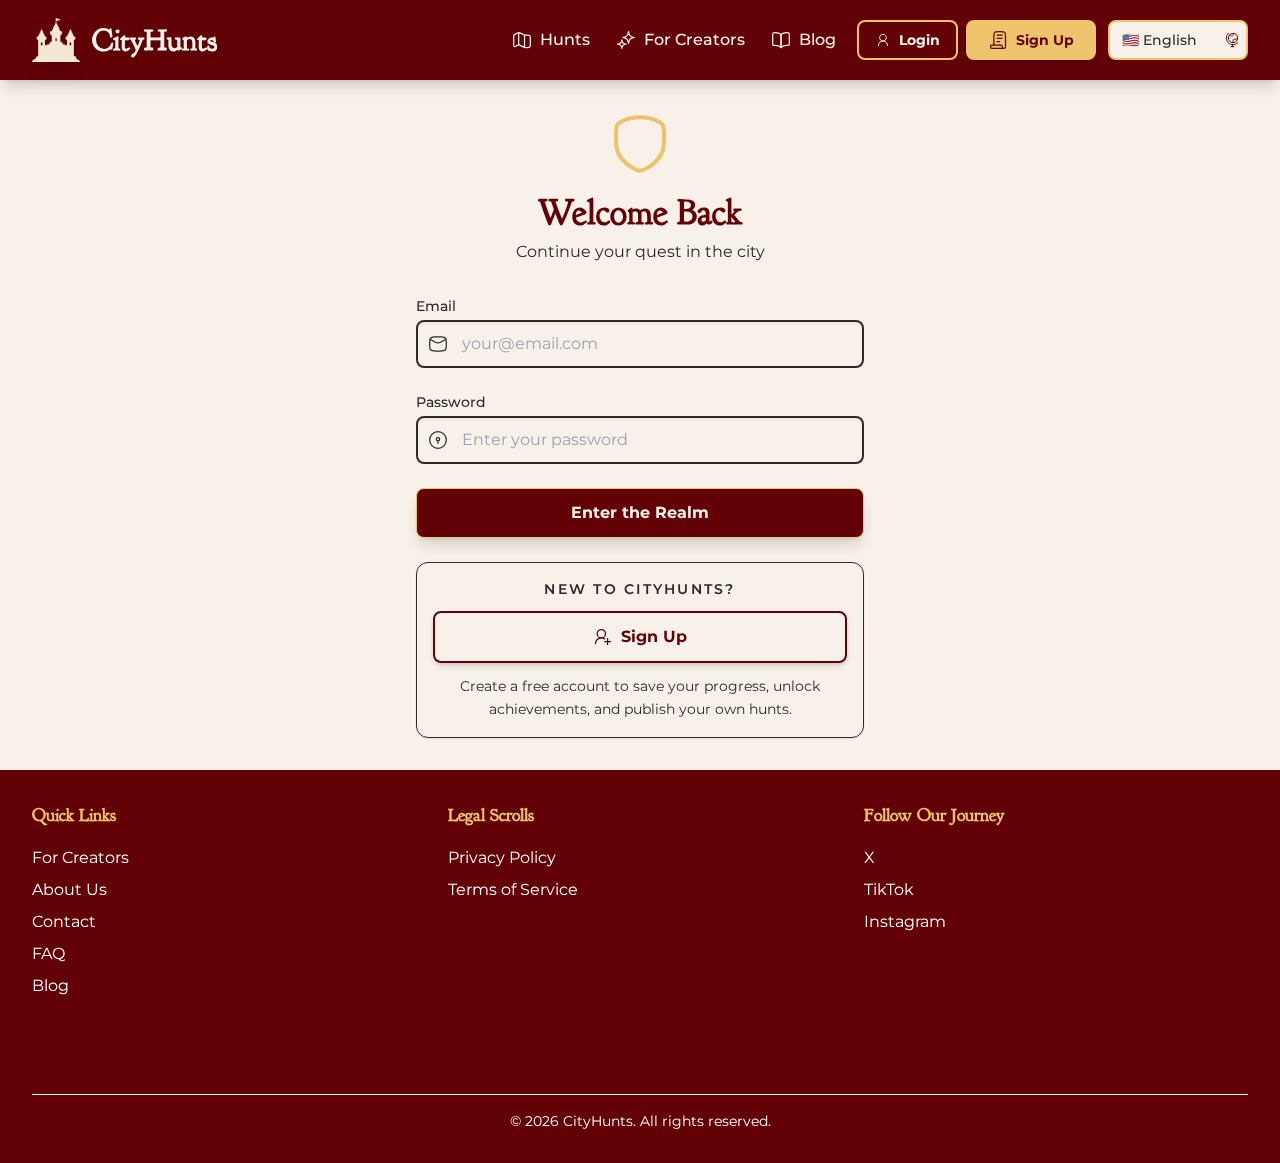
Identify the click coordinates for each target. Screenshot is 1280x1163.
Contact (64, 921)
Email (436, 306)
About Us (69, 889)
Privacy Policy (502, 857)
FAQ (48, 953)
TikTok (889, 889)
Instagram (905, 921)
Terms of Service (513, 889)
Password (451, 402)
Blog (50, 985)
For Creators (80, 857)
